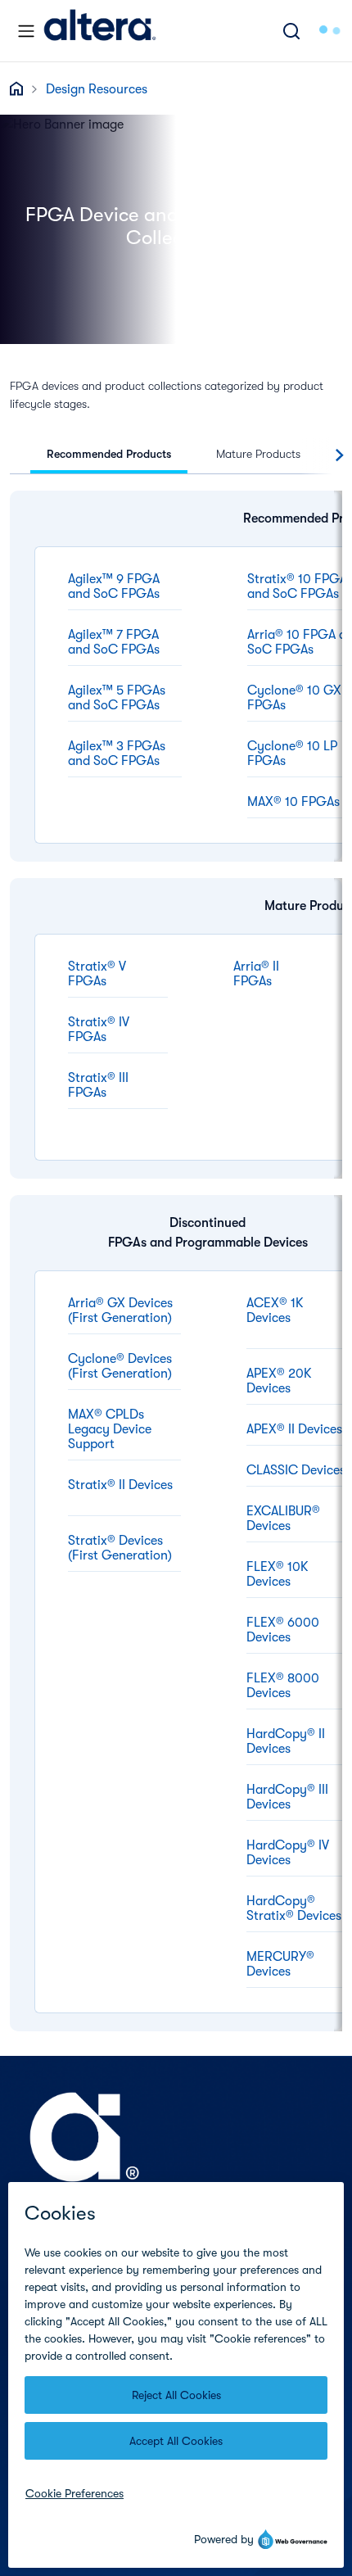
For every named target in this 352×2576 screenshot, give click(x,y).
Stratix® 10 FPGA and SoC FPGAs (297, 586)
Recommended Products (109, 454)
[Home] (100, 31)
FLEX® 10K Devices (278, 1574)
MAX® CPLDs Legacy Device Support (110, 1429)
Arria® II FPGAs (256, 974)
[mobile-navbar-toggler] (26, 31)
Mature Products (258, 454)
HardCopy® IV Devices (288, 1853)
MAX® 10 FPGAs (293, 802)
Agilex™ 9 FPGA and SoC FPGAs (114, 586)
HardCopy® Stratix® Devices (294, 1908)
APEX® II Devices (294, 1429)
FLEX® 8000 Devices (283, 1686)
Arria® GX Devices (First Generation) (120, 1311)
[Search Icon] (291, 31)
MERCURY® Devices (280, 1964)
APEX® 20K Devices (279, 1381)
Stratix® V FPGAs (97, 974)
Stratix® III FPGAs (98, 1085)
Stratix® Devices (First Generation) (120, 1548)
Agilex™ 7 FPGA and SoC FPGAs (114, 642)
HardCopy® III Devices (287, 1797)
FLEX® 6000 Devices (283, 1630)
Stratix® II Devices (120, 1485)
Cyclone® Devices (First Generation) (120, 1366)
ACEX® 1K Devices (275, 1311)
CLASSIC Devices (296, 1470)
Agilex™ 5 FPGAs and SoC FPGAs (117, 698)
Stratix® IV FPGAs (99, 1030)
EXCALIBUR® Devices (283, 1519)
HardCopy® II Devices (286, 1741)
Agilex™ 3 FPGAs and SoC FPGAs (117, 754)
